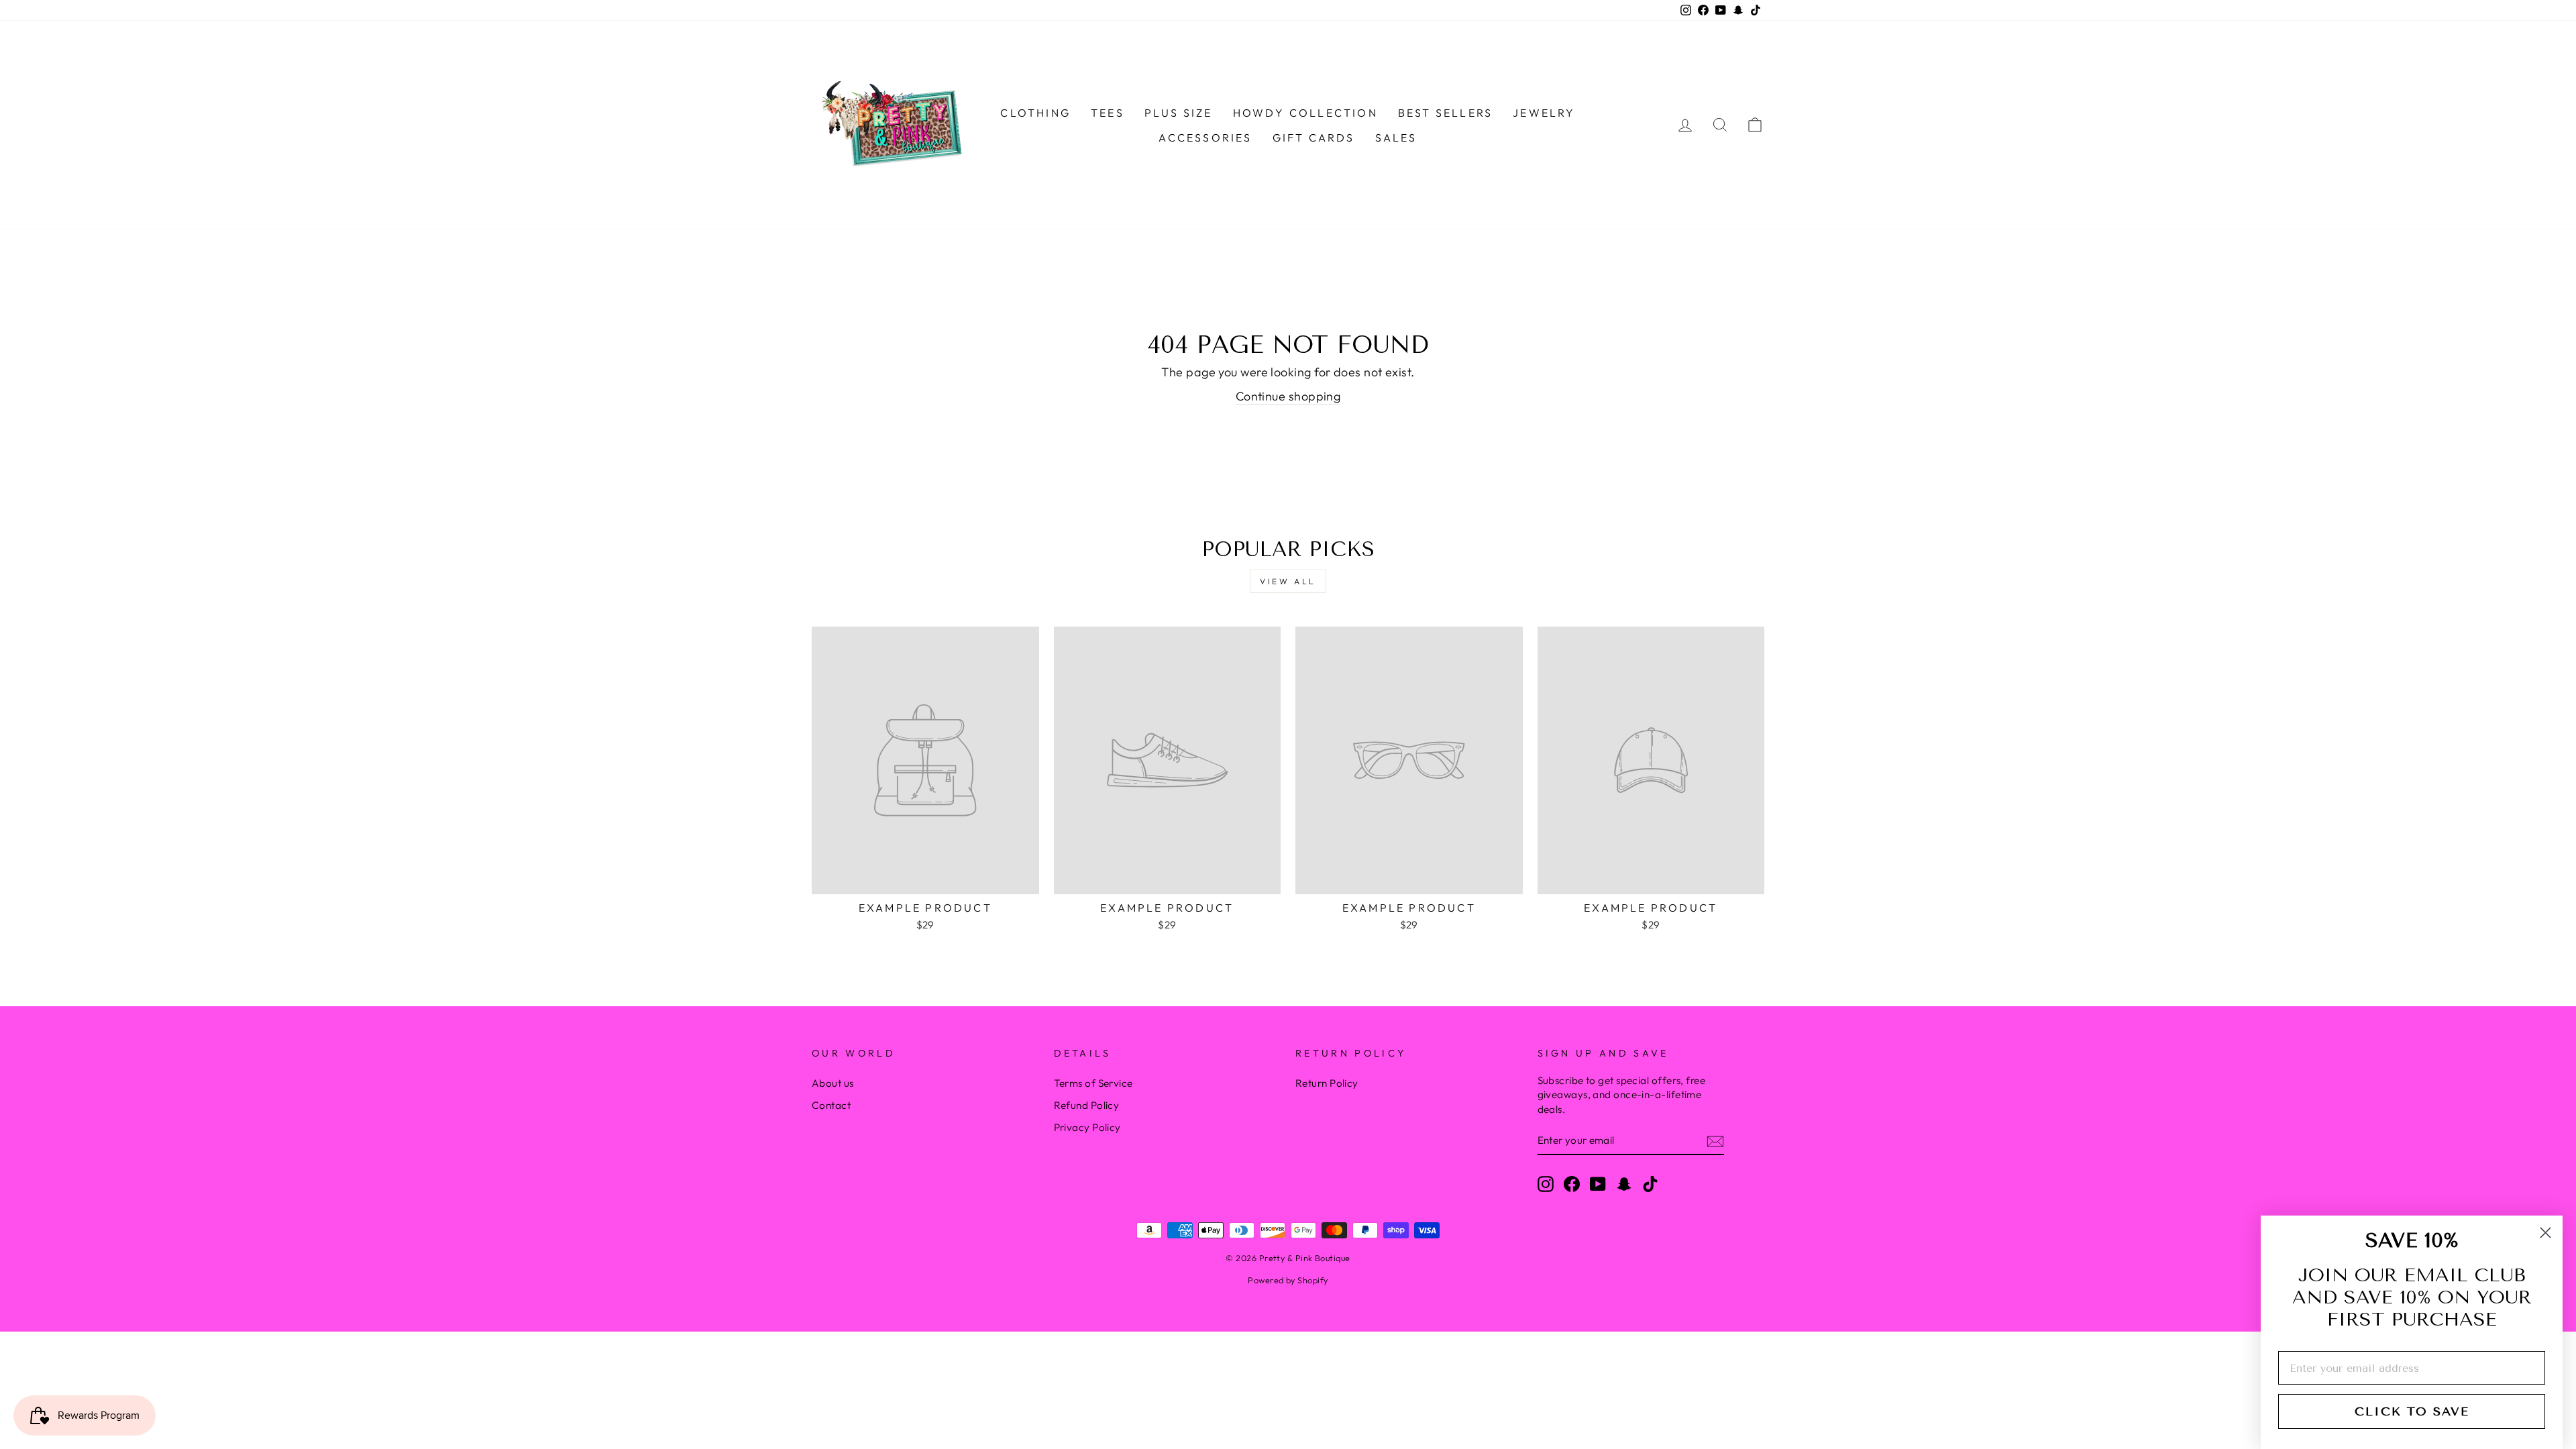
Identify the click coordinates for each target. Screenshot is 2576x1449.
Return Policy (1327, 1083)
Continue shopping (1288, 396)
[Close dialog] (2545, 1233)
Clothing (1035, 113)
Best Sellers (1445, 113)
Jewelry (1544, 113)
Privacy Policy (1087, 1127)
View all (1288, 581)
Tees (1108, 113)
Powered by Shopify (1288, 1280)
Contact (831, 1105)
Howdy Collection (1305, 113)
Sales (1396, 138)
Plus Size (1179, 113)
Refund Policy (1087, 1105)
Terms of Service (1093, 1083)
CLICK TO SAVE (2412, 1411)
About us (833, 1083)
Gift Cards (1314, 138)
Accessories (1205, 138)
